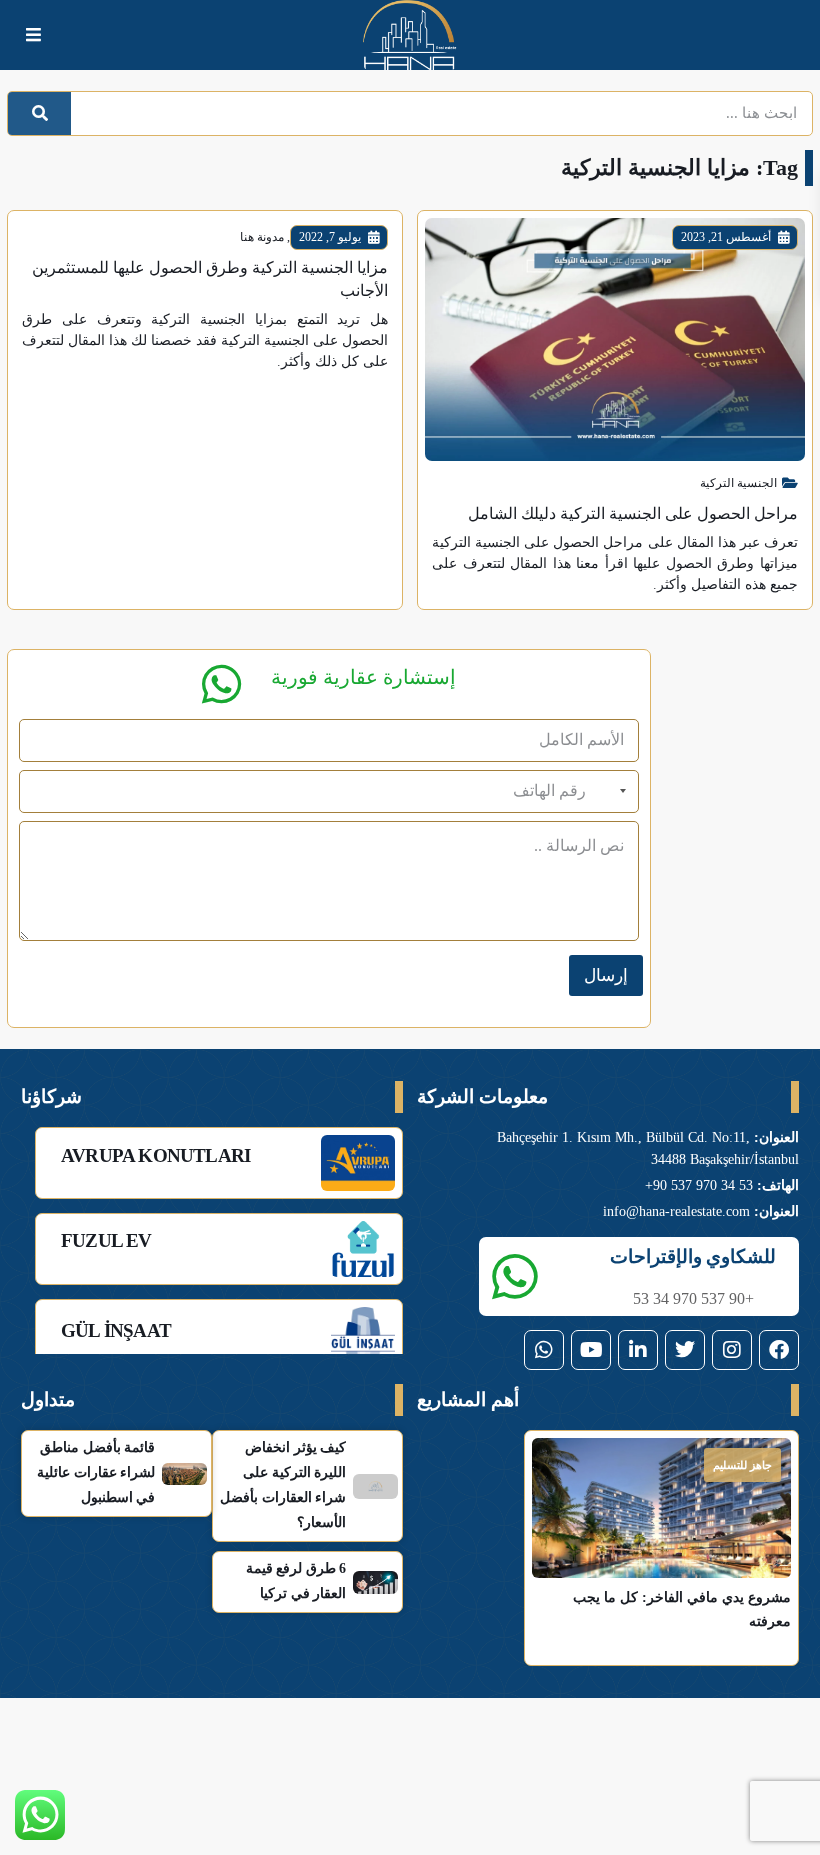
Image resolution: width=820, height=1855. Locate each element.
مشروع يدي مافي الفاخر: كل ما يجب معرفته (736, 1544)
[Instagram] (732, 1350)
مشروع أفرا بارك (598, 1538)
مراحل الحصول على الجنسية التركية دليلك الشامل (633, 513)
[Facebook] (779, 1350)
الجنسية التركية (738, 483)
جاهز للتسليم (742, 1465)
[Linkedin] (638, 1350)
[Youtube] (591, 1350)
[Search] (39, 113)
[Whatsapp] (544, 1350)
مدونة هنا (262, 237)
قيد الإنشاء (606, 1465)
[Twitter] (685, 1350)
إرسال (606, 975)
